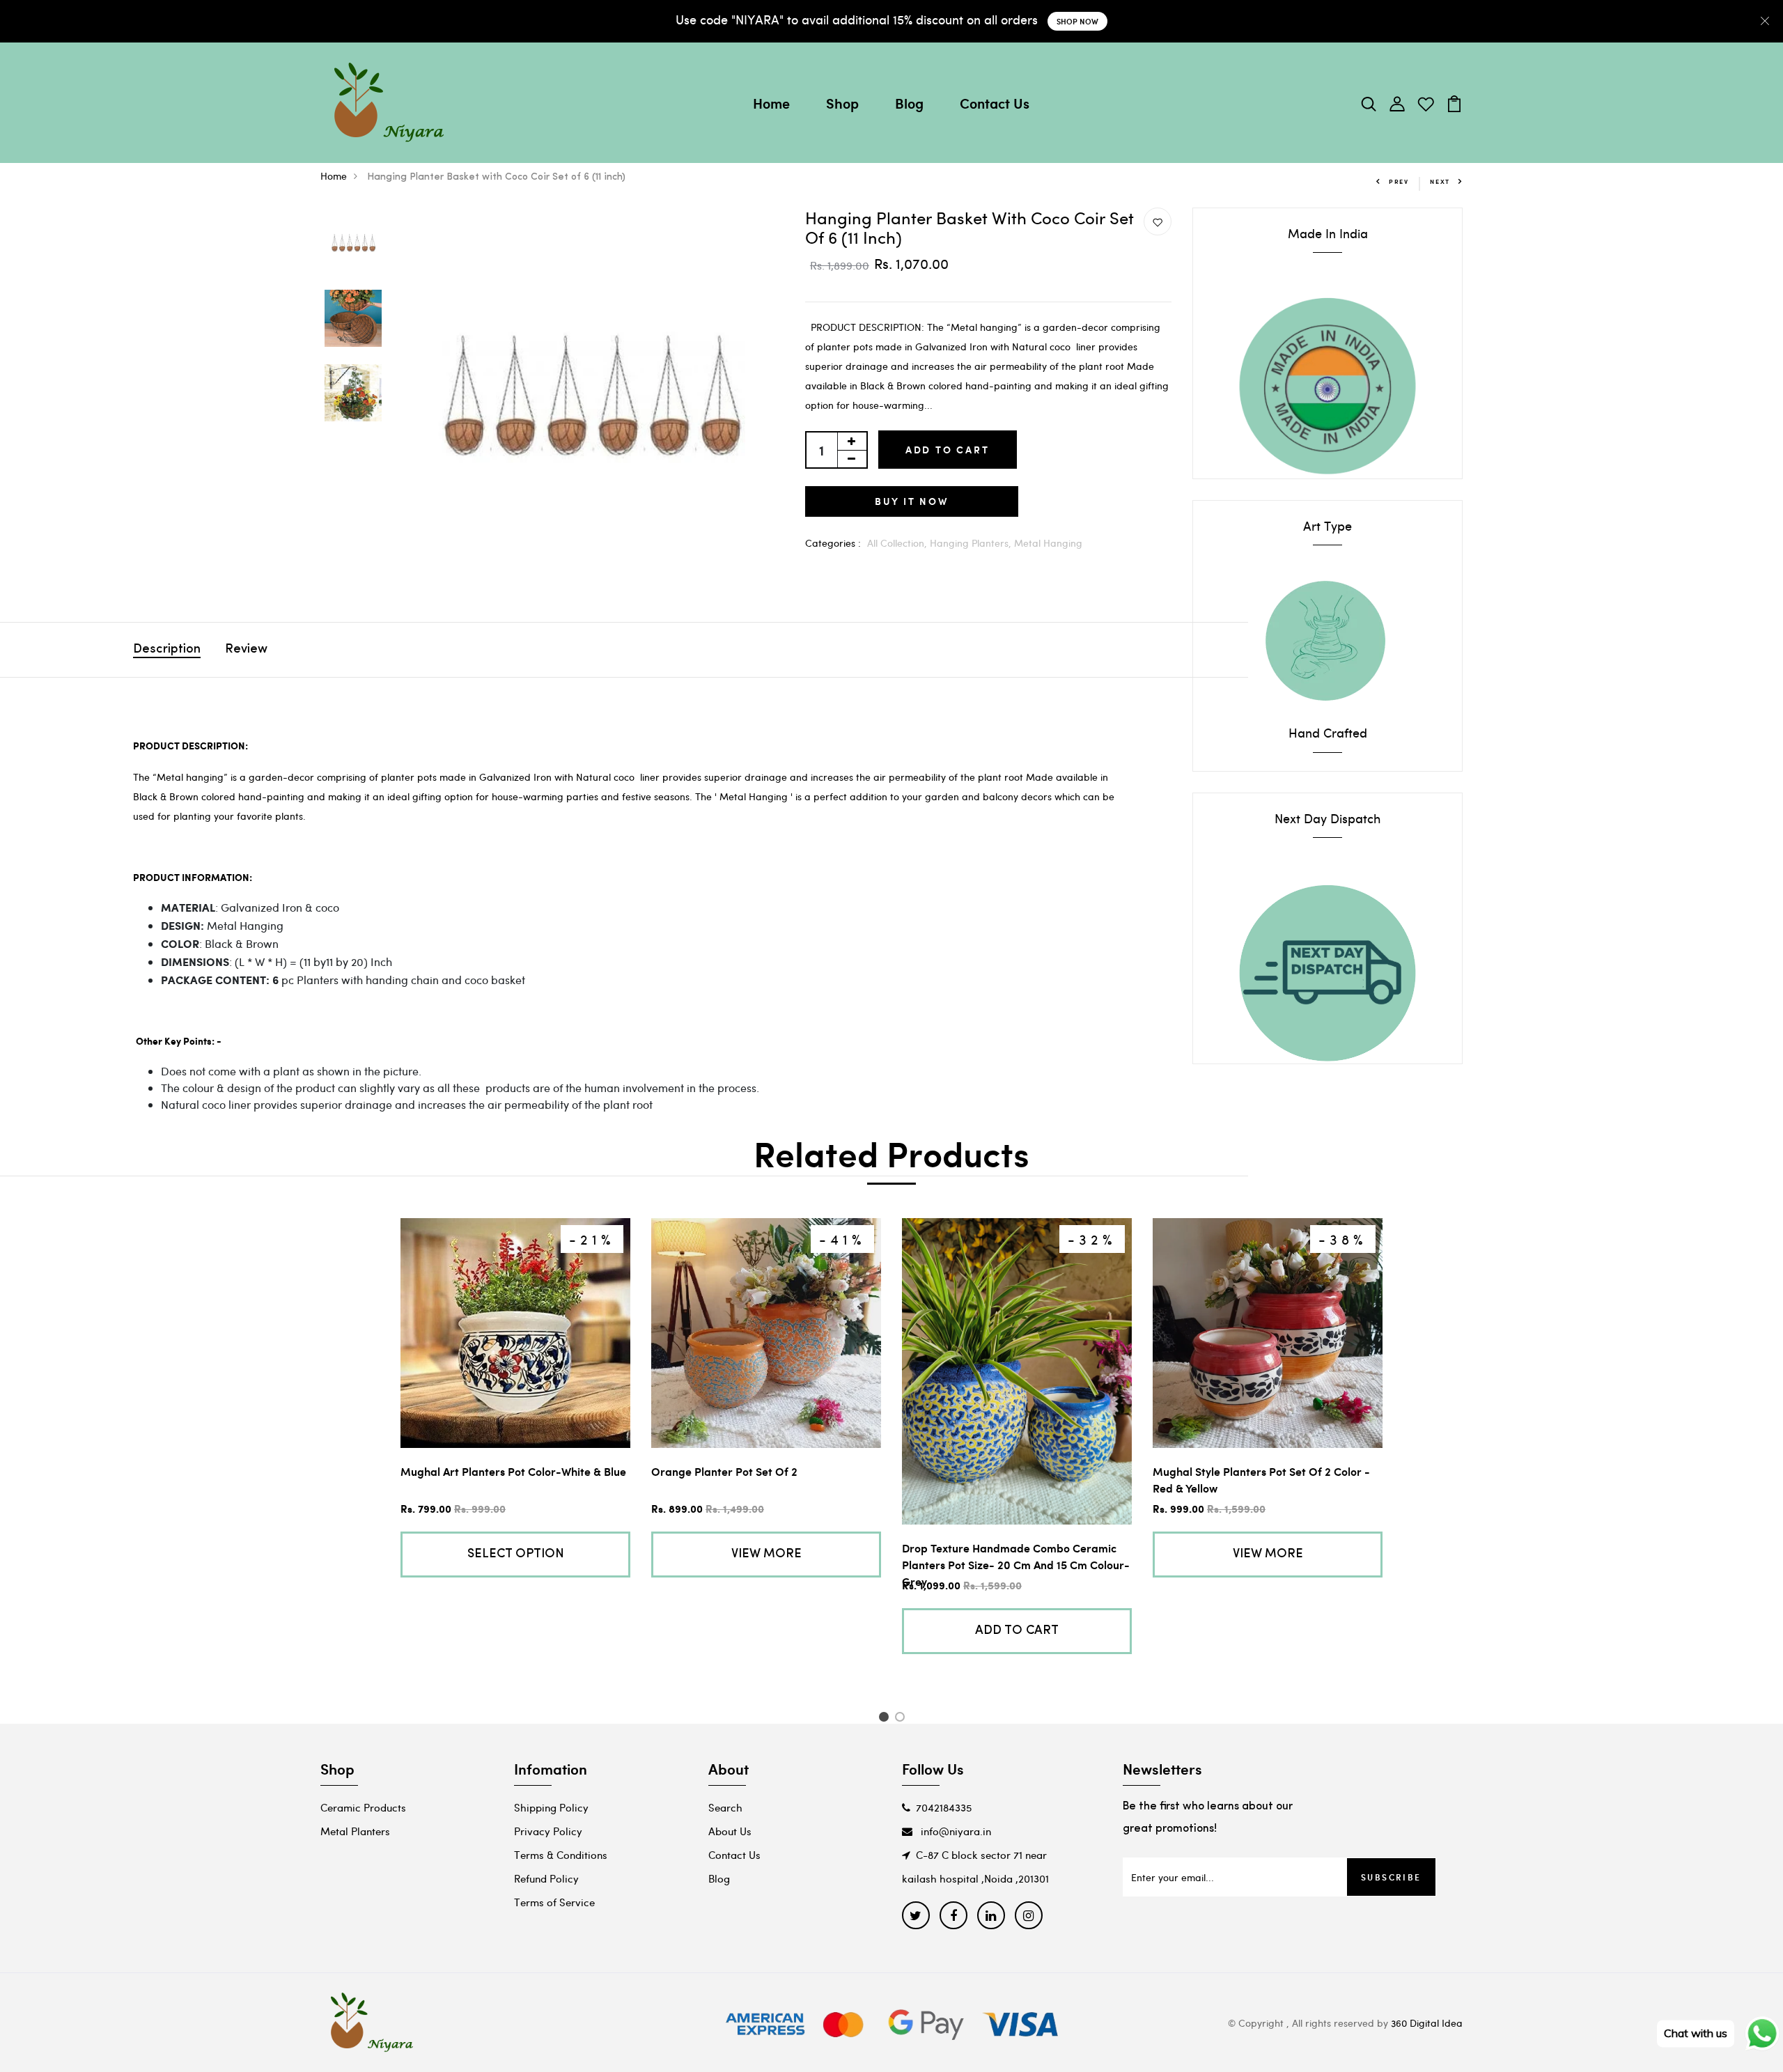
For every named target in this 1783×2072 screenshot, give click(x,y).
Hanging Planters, (972, 543)
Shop (842, 103)
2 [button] (902, 1719)
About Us (730, 1831)
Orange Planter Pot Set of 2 (724, 1471)
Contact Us (995, 103)
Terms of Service (554, 1902)
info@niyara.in (955, 1831)
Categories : (833, 543)
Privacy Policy (548, 1831)
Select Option (516, 1555)
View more (766, 1555)
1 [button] (886, 1719)
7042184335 (944, 1807)
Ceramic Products (363, 1807)
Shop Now (1077, 21)
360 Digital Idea (1427, 2023)
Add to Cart (948, 450)
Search (725, 1807)
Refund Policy (546, 1878)
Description (167, 650)
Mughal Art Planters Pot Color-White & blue (513, 1471)
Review (246, 650)
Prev (1399, 181)
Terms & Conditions (561, 1855)
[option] (353, 245)
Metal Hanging (1048, 543)
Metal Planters (355, 1831)
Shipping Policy (551, 1807)
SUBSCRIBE (1391, 1877)
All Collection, (898, 543)
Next (1440, 181)
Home (771, 103)
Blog (909, 103)
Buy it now (912, 501)
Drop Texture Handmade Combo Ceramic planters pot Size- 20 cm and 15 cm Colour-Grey (1016, 1565)
